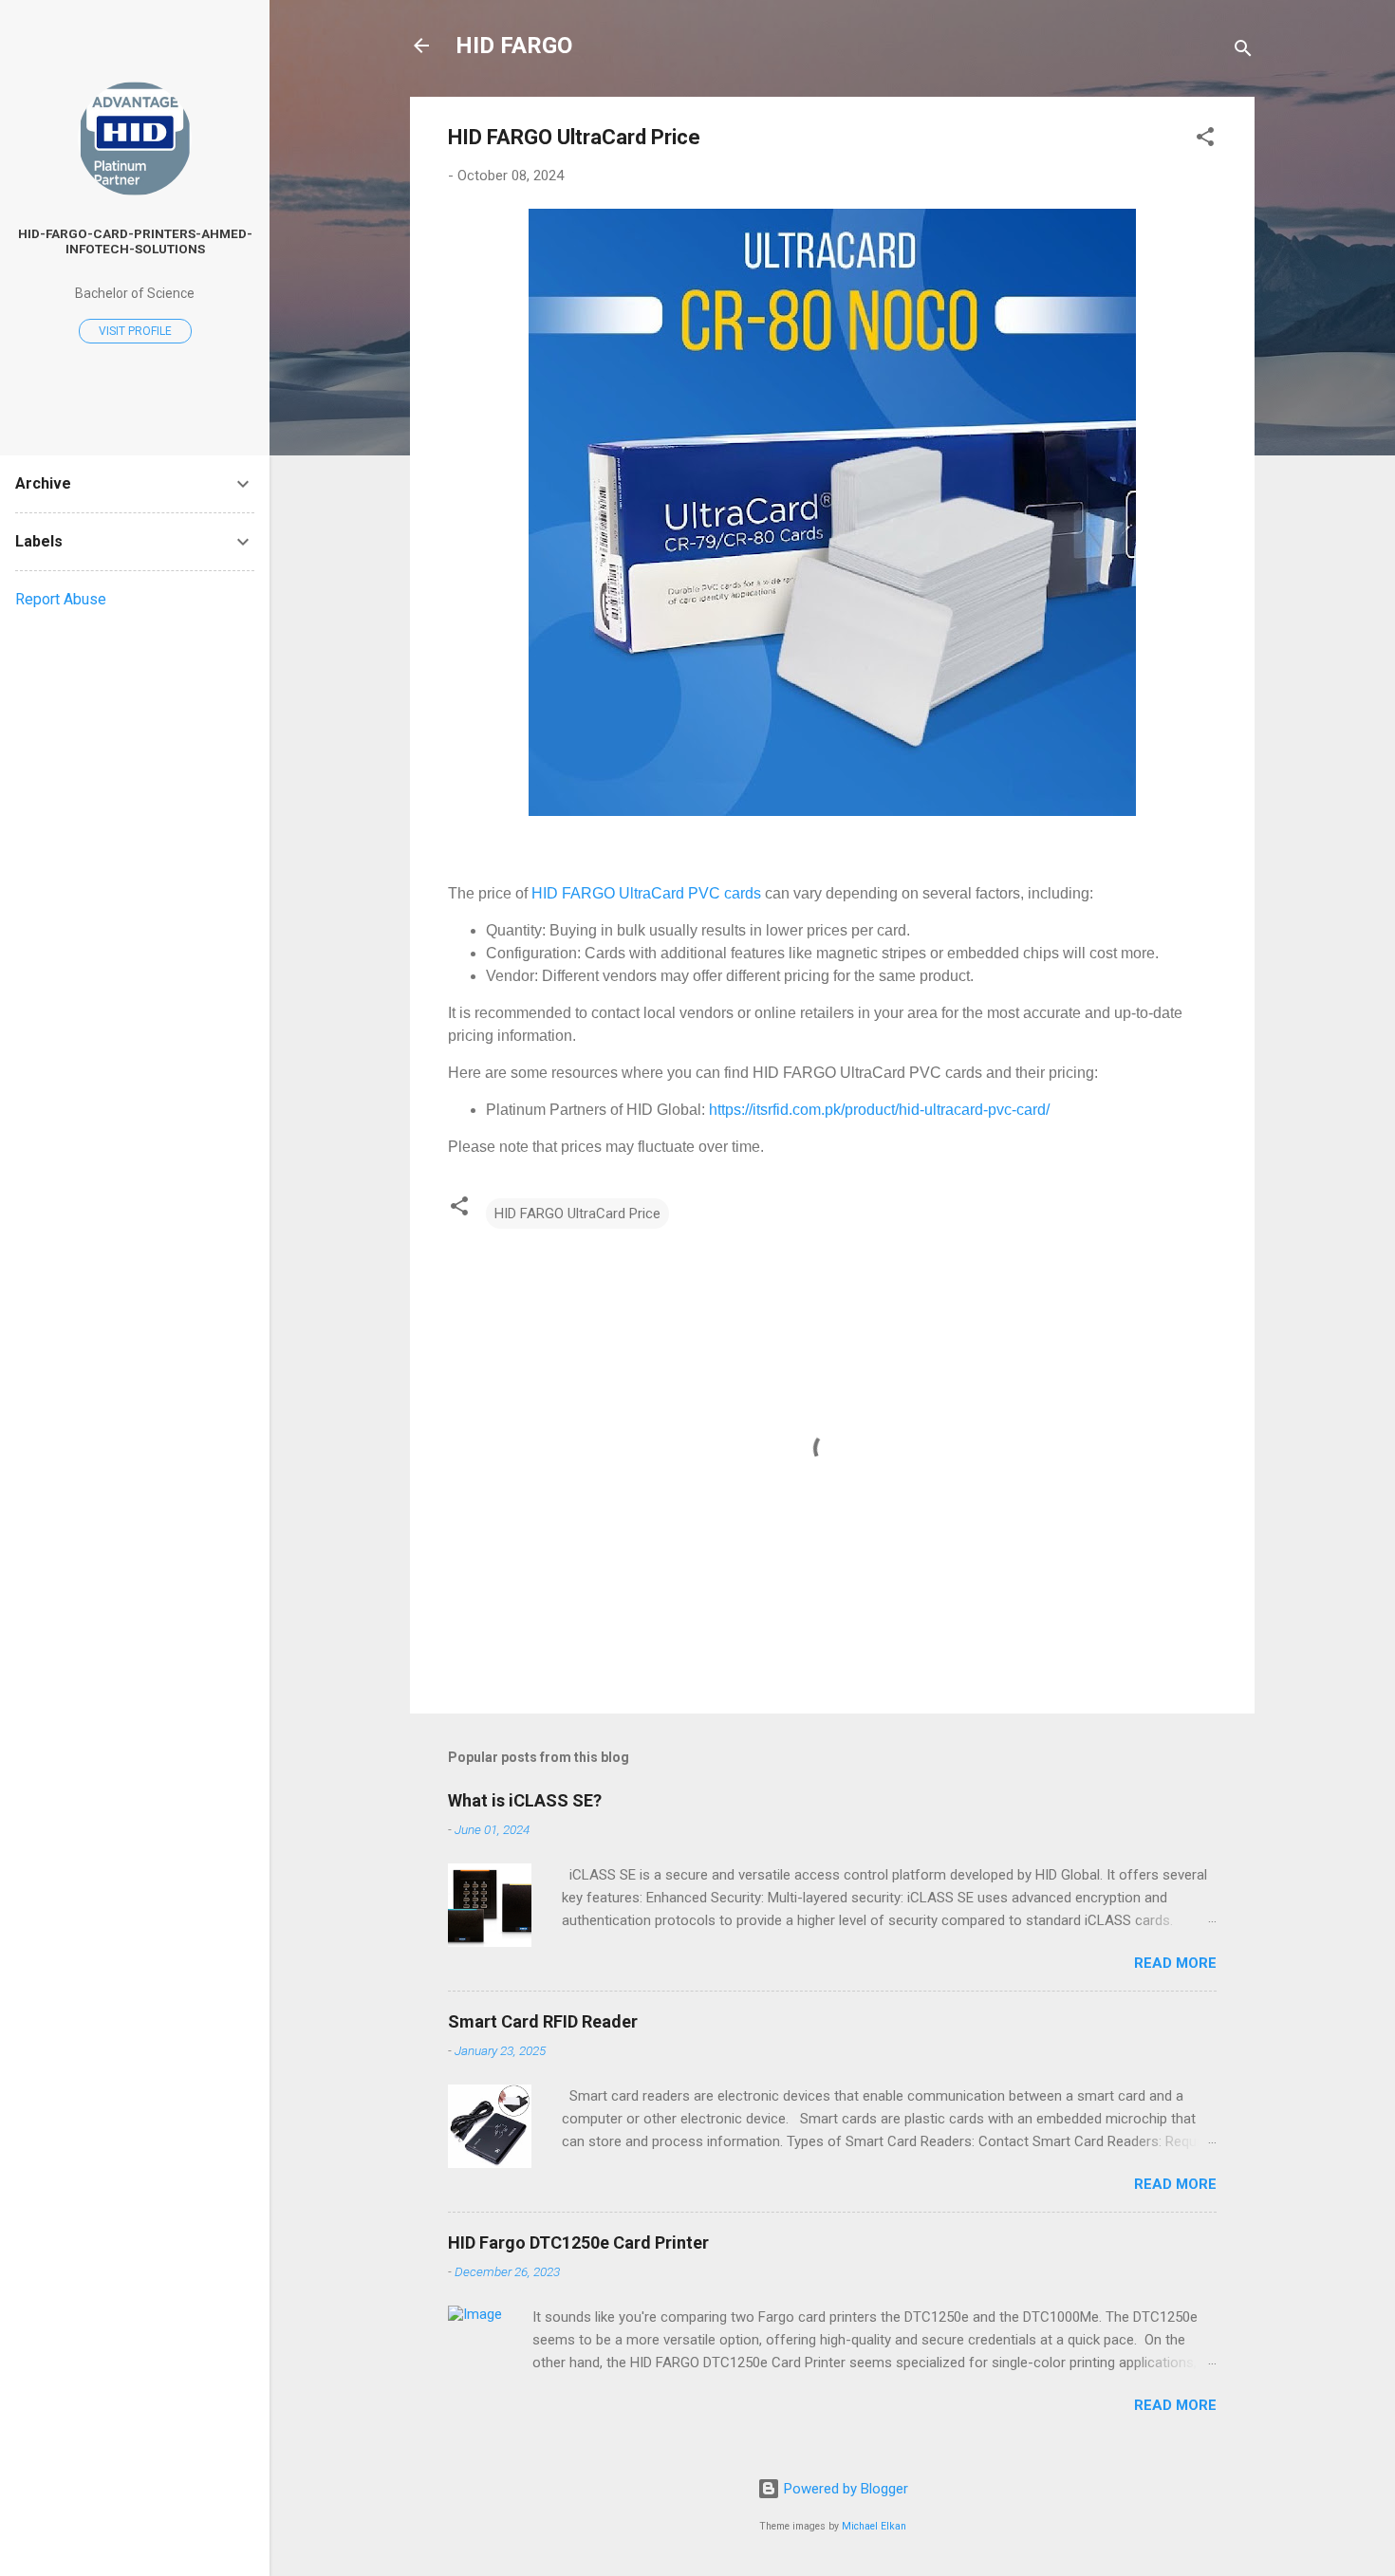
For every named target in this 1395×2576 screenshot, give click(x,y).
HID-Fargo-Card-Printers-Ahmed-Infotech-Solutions (135, 241)
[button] (1205, 140)
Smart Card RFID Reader (543, 2021)
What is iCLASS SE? (525, 1800)
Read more (1175, 1963)
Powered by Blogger (844, 2489)
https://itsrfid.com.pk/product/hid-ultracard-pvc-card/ (879, 1110)
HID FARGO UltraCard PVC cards (646, 893)
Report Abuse (61, 599)
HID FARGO (514, 46)
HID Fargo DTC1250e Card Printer (578, 2242)
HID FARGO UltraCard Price (577, 1214)
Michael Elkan (874, 2526)
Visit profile (135, 331)
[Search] (1243, 52)
